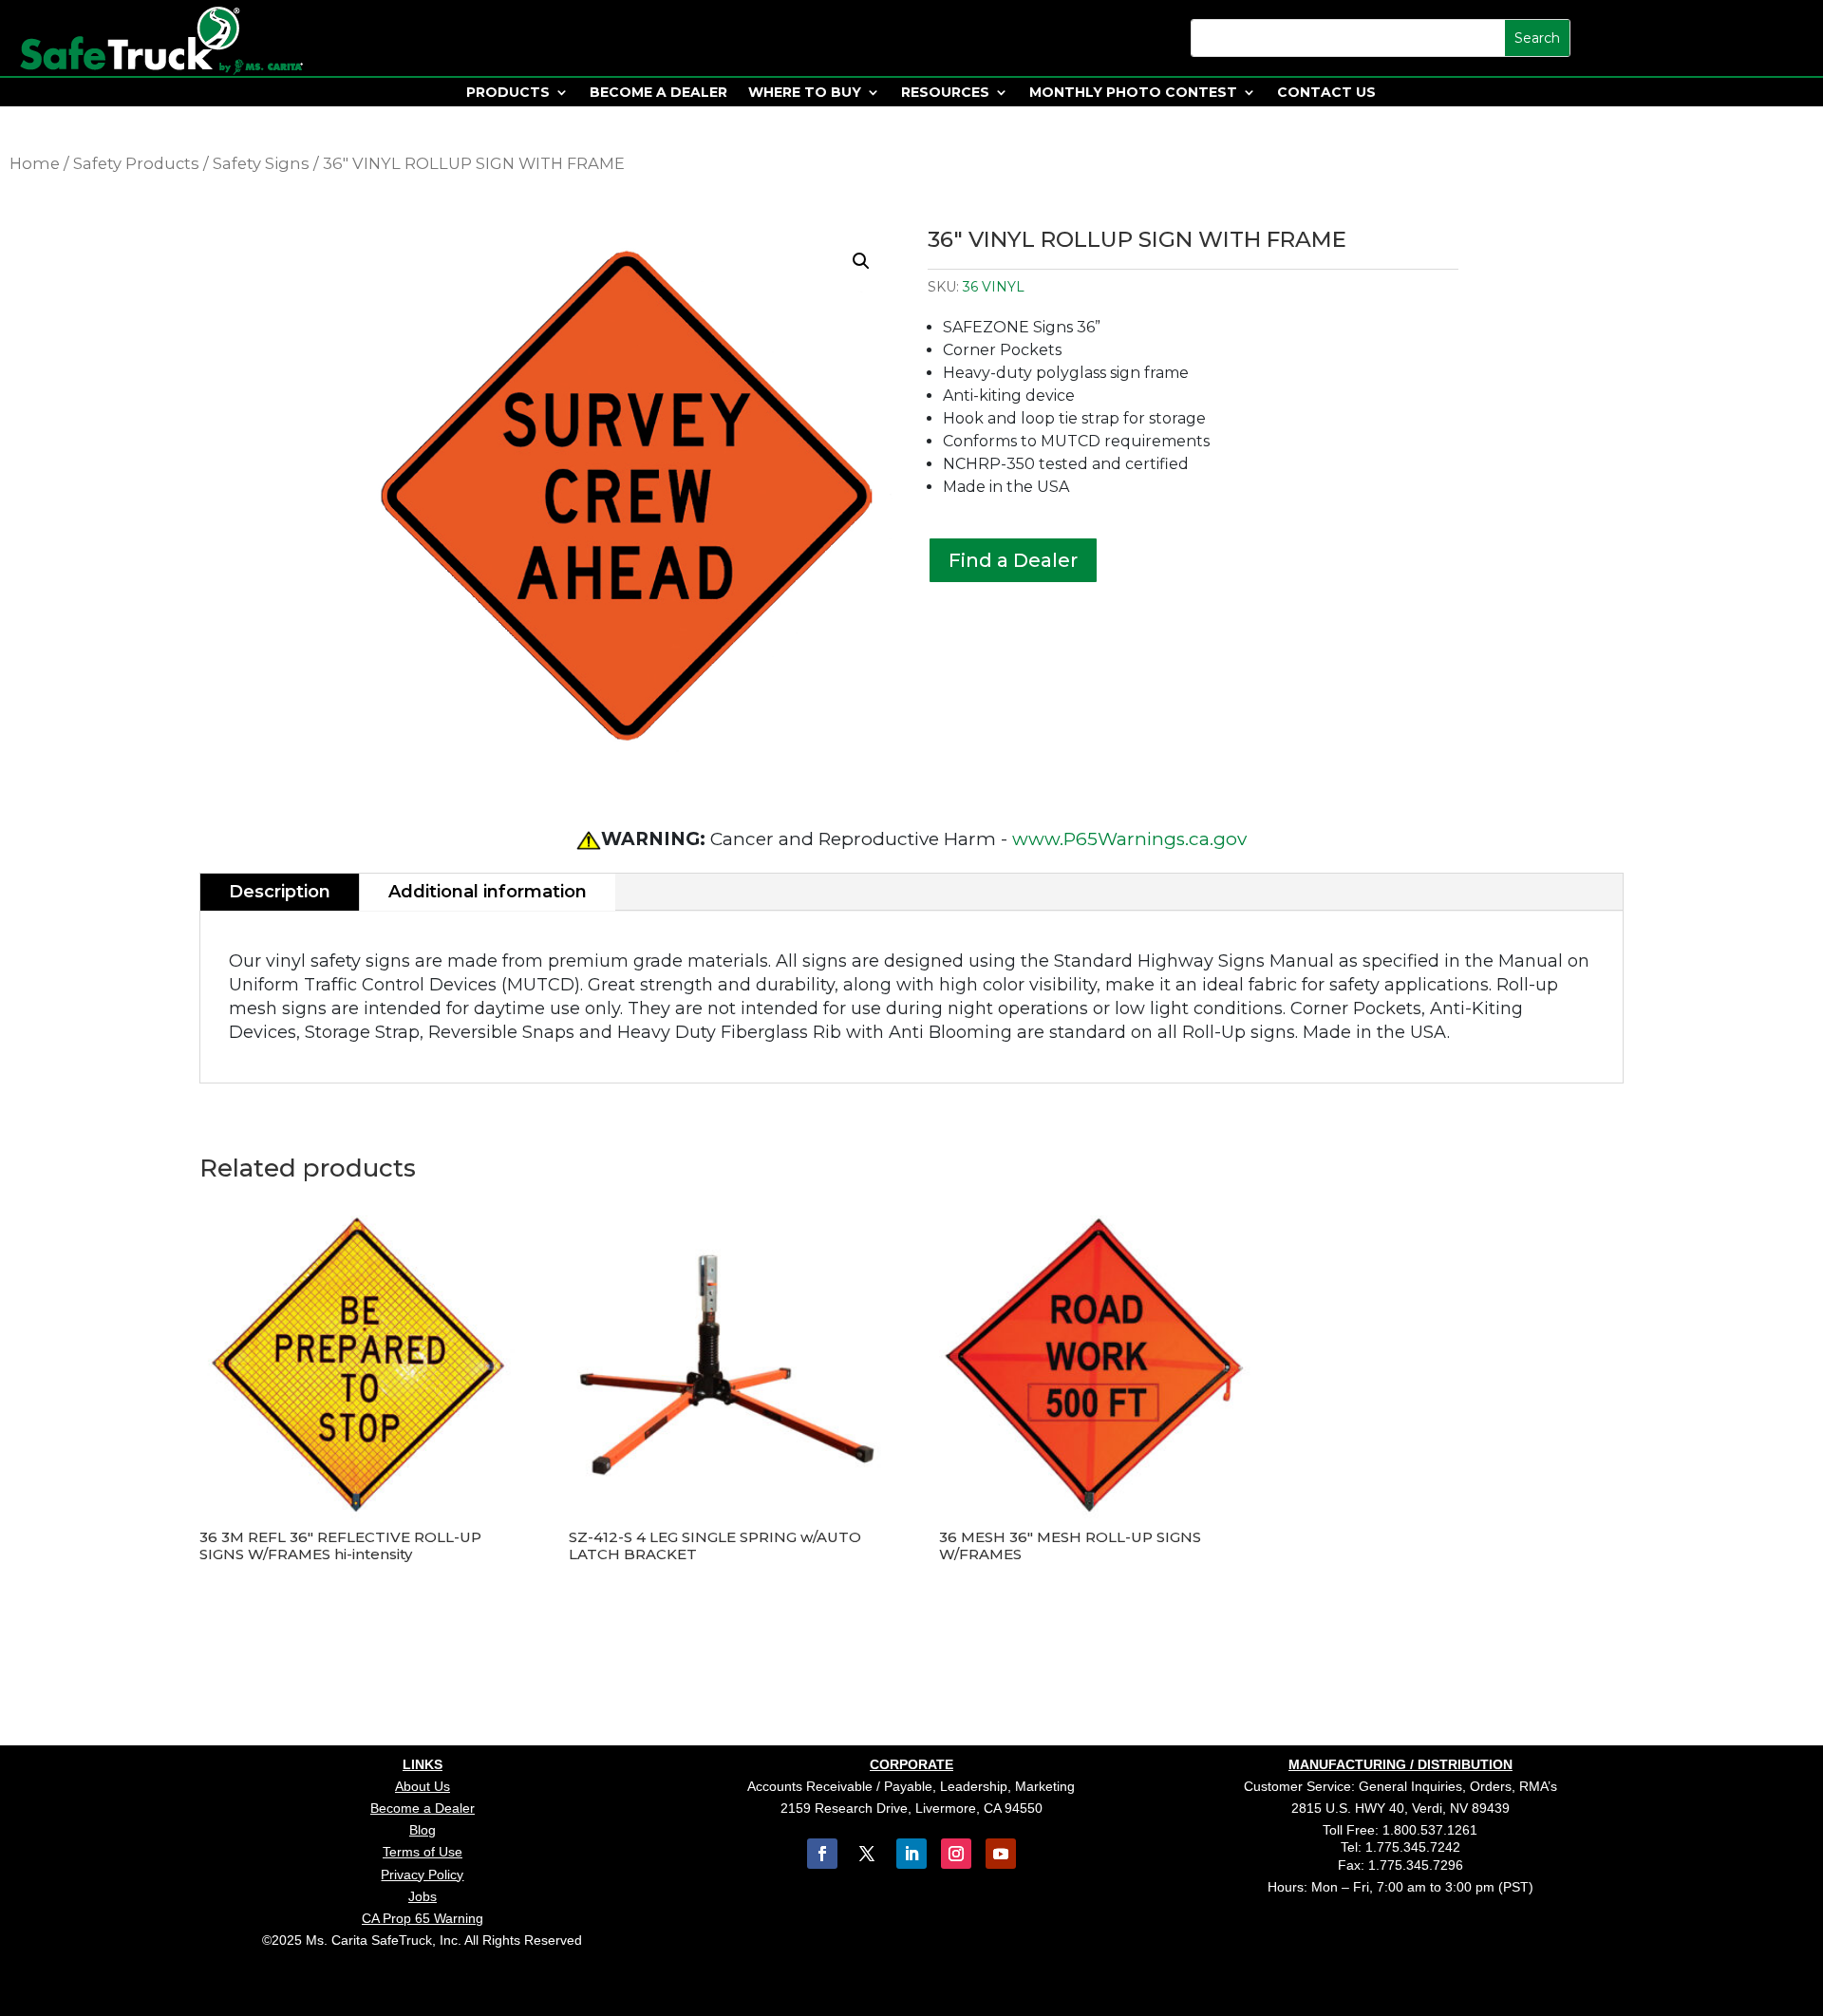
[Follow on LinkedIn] (911, 1854)
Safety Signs (261, 163)
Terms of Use (423, 1852)
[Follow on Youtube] (1001, 1854)
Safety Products (136, 163)
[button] (861, 261)
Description (280, 892)
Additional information (488, 892)
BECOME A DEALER (658, 93)
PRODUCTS (508, 93)
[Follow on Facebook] (822, 1854)
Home (35, 163)
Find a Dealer (1013, 560)
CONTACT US (1326, 93)
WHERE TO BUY (805, 93)
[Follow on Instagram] (956, 1854)
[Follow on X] (867, 1854)
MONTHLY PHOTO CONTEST (1133, 93)
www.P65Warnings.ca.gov (1129, 839)
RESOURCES (945, 93)
